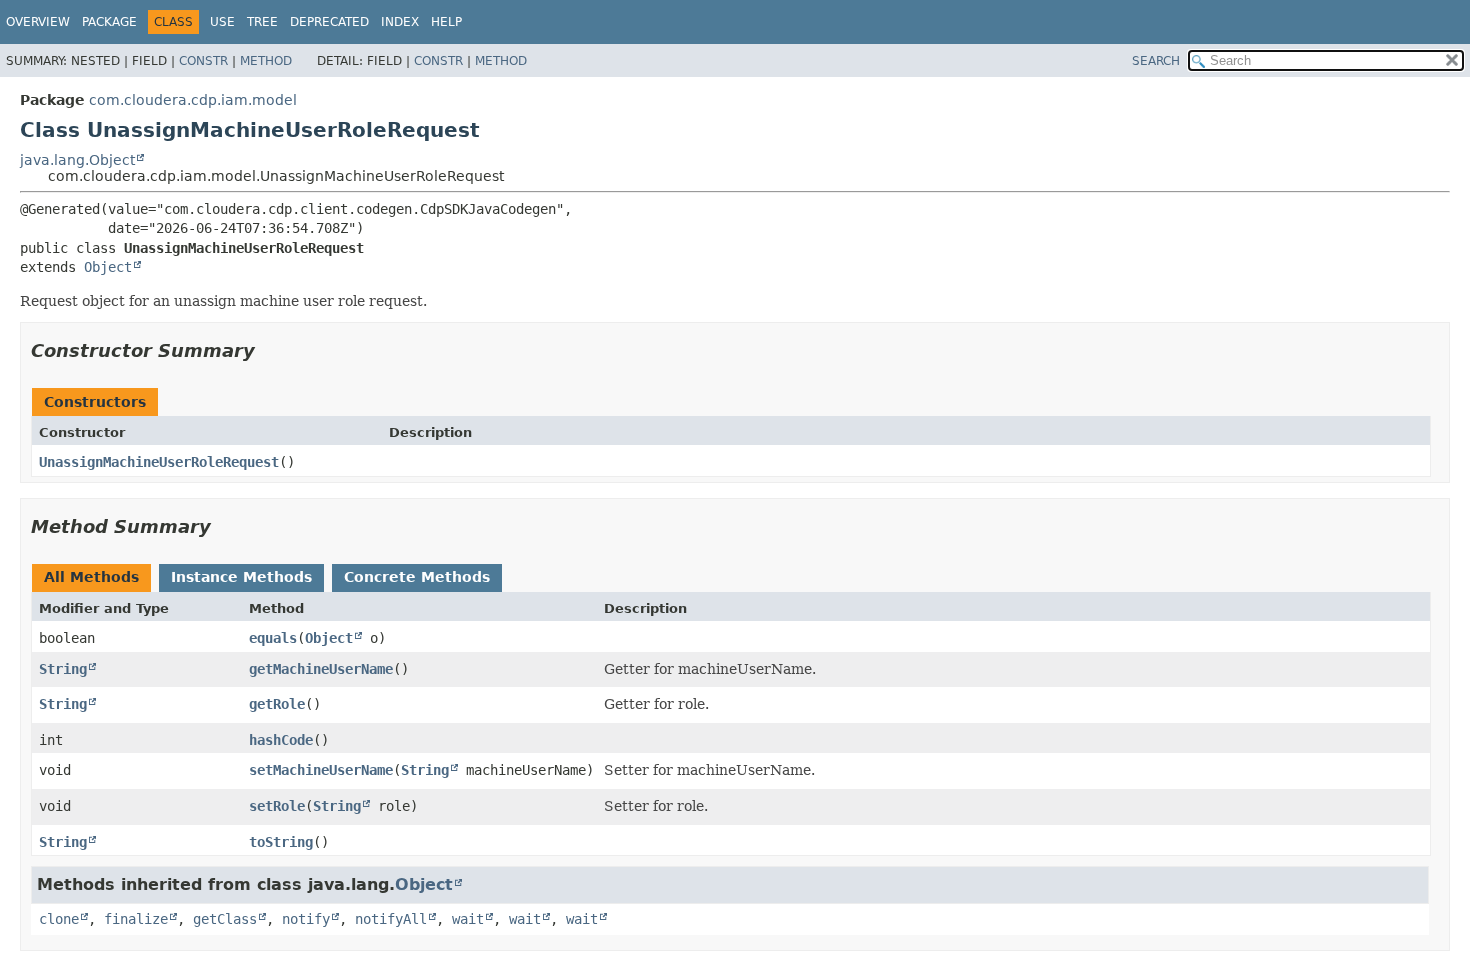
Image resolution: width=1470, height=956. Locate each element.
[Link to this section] (269, 350)
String (63, 669)
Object (108, 267)
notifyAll (391, 919)
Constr (203, 61)
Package (109, 22)
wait (468, 919)
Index (400, 22)
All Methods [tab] (91, 577)
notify (306, 919)
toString (281, 842)
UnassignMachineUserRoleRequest (159, 462)
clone (59, 919)
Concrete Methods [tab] (417, 577)
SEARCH (1156, 61)
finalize (136, 919)
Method (266, 61)
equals (273, 638)
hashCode (281, 740)
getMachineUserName (321, 669)
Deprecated (329, 22)
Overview (38, 22)
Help (446, 22)
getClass (225, 919)
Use (222, 22)
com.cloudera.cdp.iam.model (193, 100)
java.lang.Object (77, 160)
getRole (277, 704)
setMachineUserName (321, 770)
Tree (262, 22)
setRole (277, 806)
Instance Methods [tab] (241, 577)
